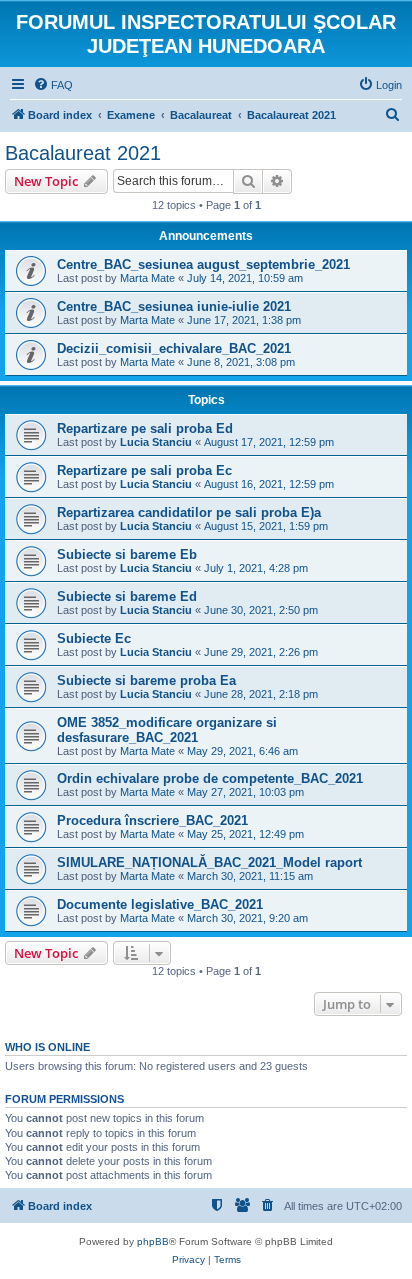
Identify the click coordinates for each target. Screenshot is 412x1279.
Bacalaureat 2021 (83, 153)
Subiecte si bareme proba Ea (146, 680)
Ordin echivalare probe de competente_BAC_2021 (210, 778)
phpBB (153, 1241)
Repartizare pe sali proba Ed (145, 428)
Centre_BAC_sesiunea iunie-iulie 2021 (174, 306)
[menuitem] (53, 85)
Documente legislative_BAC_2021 (160, 904)
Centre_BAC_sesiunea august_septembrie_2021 (203, 264)
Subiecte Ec (94, 638)
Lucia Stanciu (156, 442)
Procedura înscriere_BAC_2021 (152, 820)
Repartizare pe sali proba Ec (144, 470)
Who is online (47, 1047)
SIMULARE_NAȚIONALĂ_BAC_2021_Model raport (209, 862)
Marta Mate (147, 278)
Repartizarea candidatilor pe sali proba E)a (189, 512)
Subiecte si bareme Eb (127, 554)
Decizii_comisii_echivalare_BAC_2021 (174, 348)
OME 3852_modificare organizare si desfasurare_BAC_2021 (167, 730)
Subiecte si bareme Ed (127, 596)
